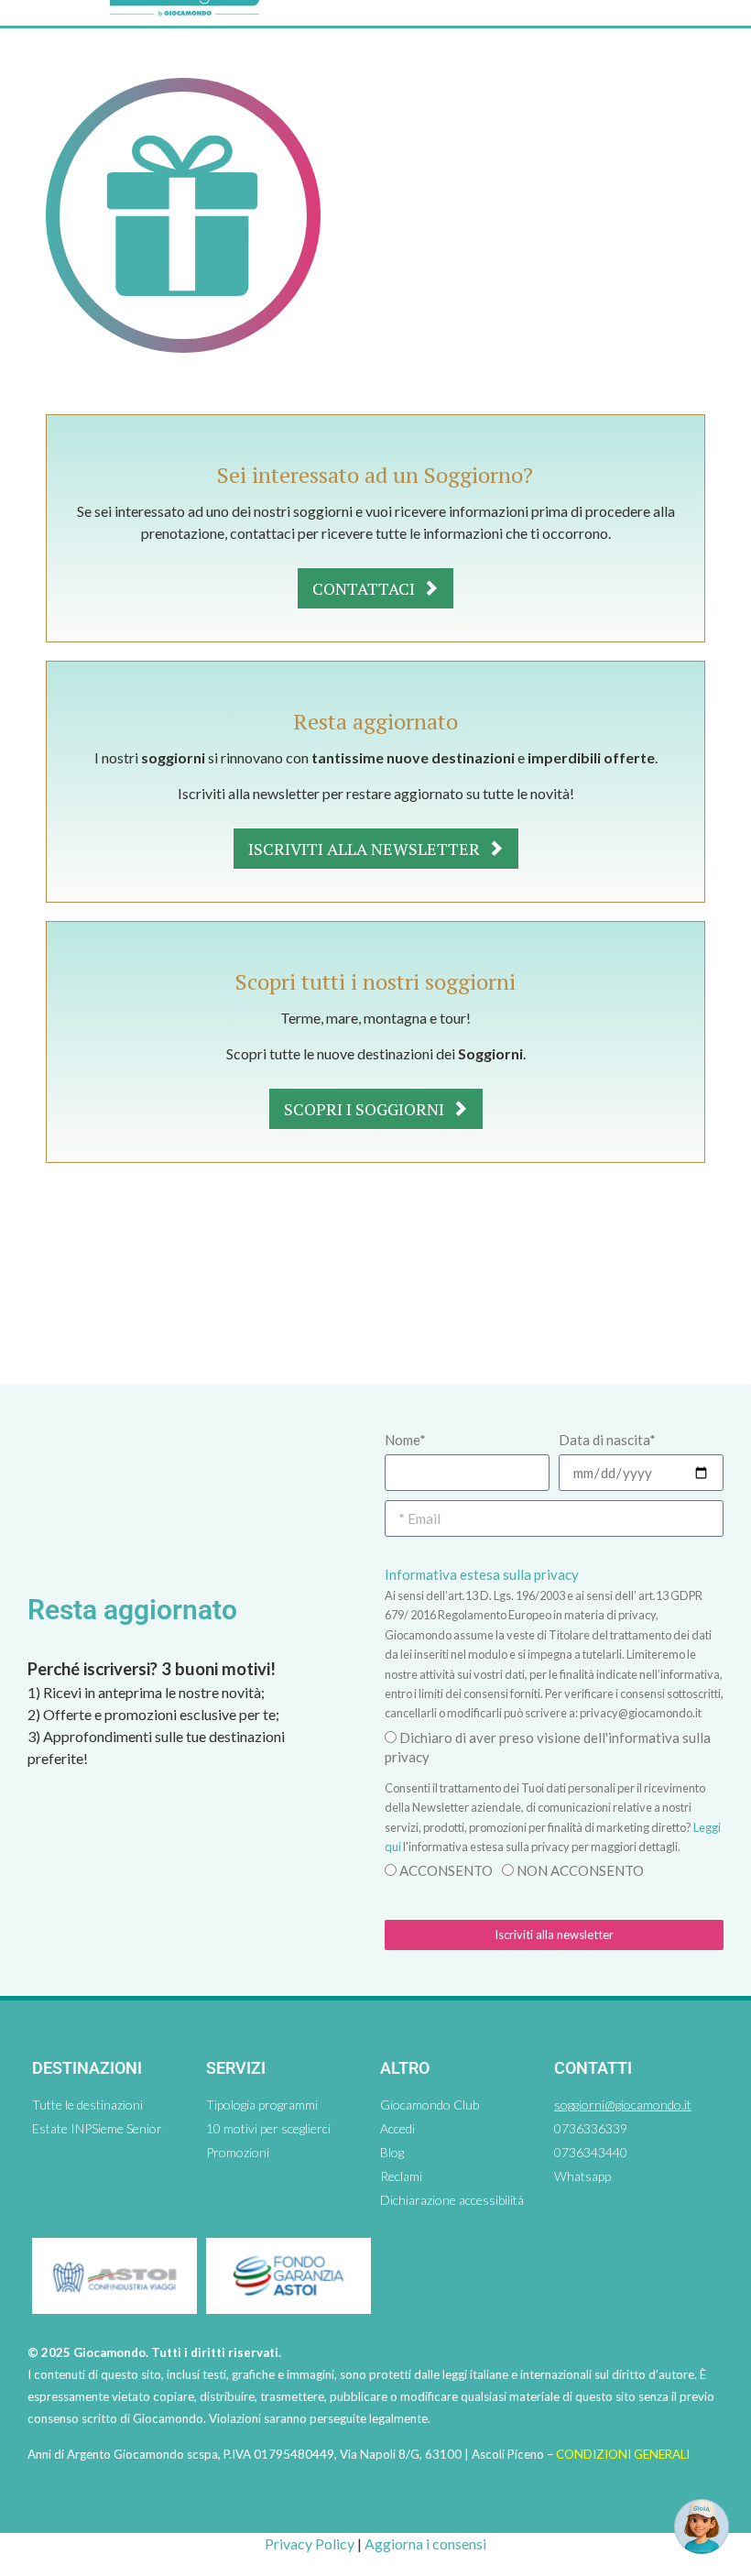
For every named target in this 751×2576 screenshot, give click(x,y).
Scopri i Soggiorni (366, 1109)
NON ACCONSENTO (580, 1870)
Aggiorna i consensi (425, 2543)
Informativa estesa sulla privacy (482, 1574)
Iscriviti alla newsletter (366, 849)
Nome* (405, 1440)
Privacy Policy (310, 2543)
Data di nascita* (607, 1440)
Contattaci (365, 588)
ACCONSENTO (446, 1870)
